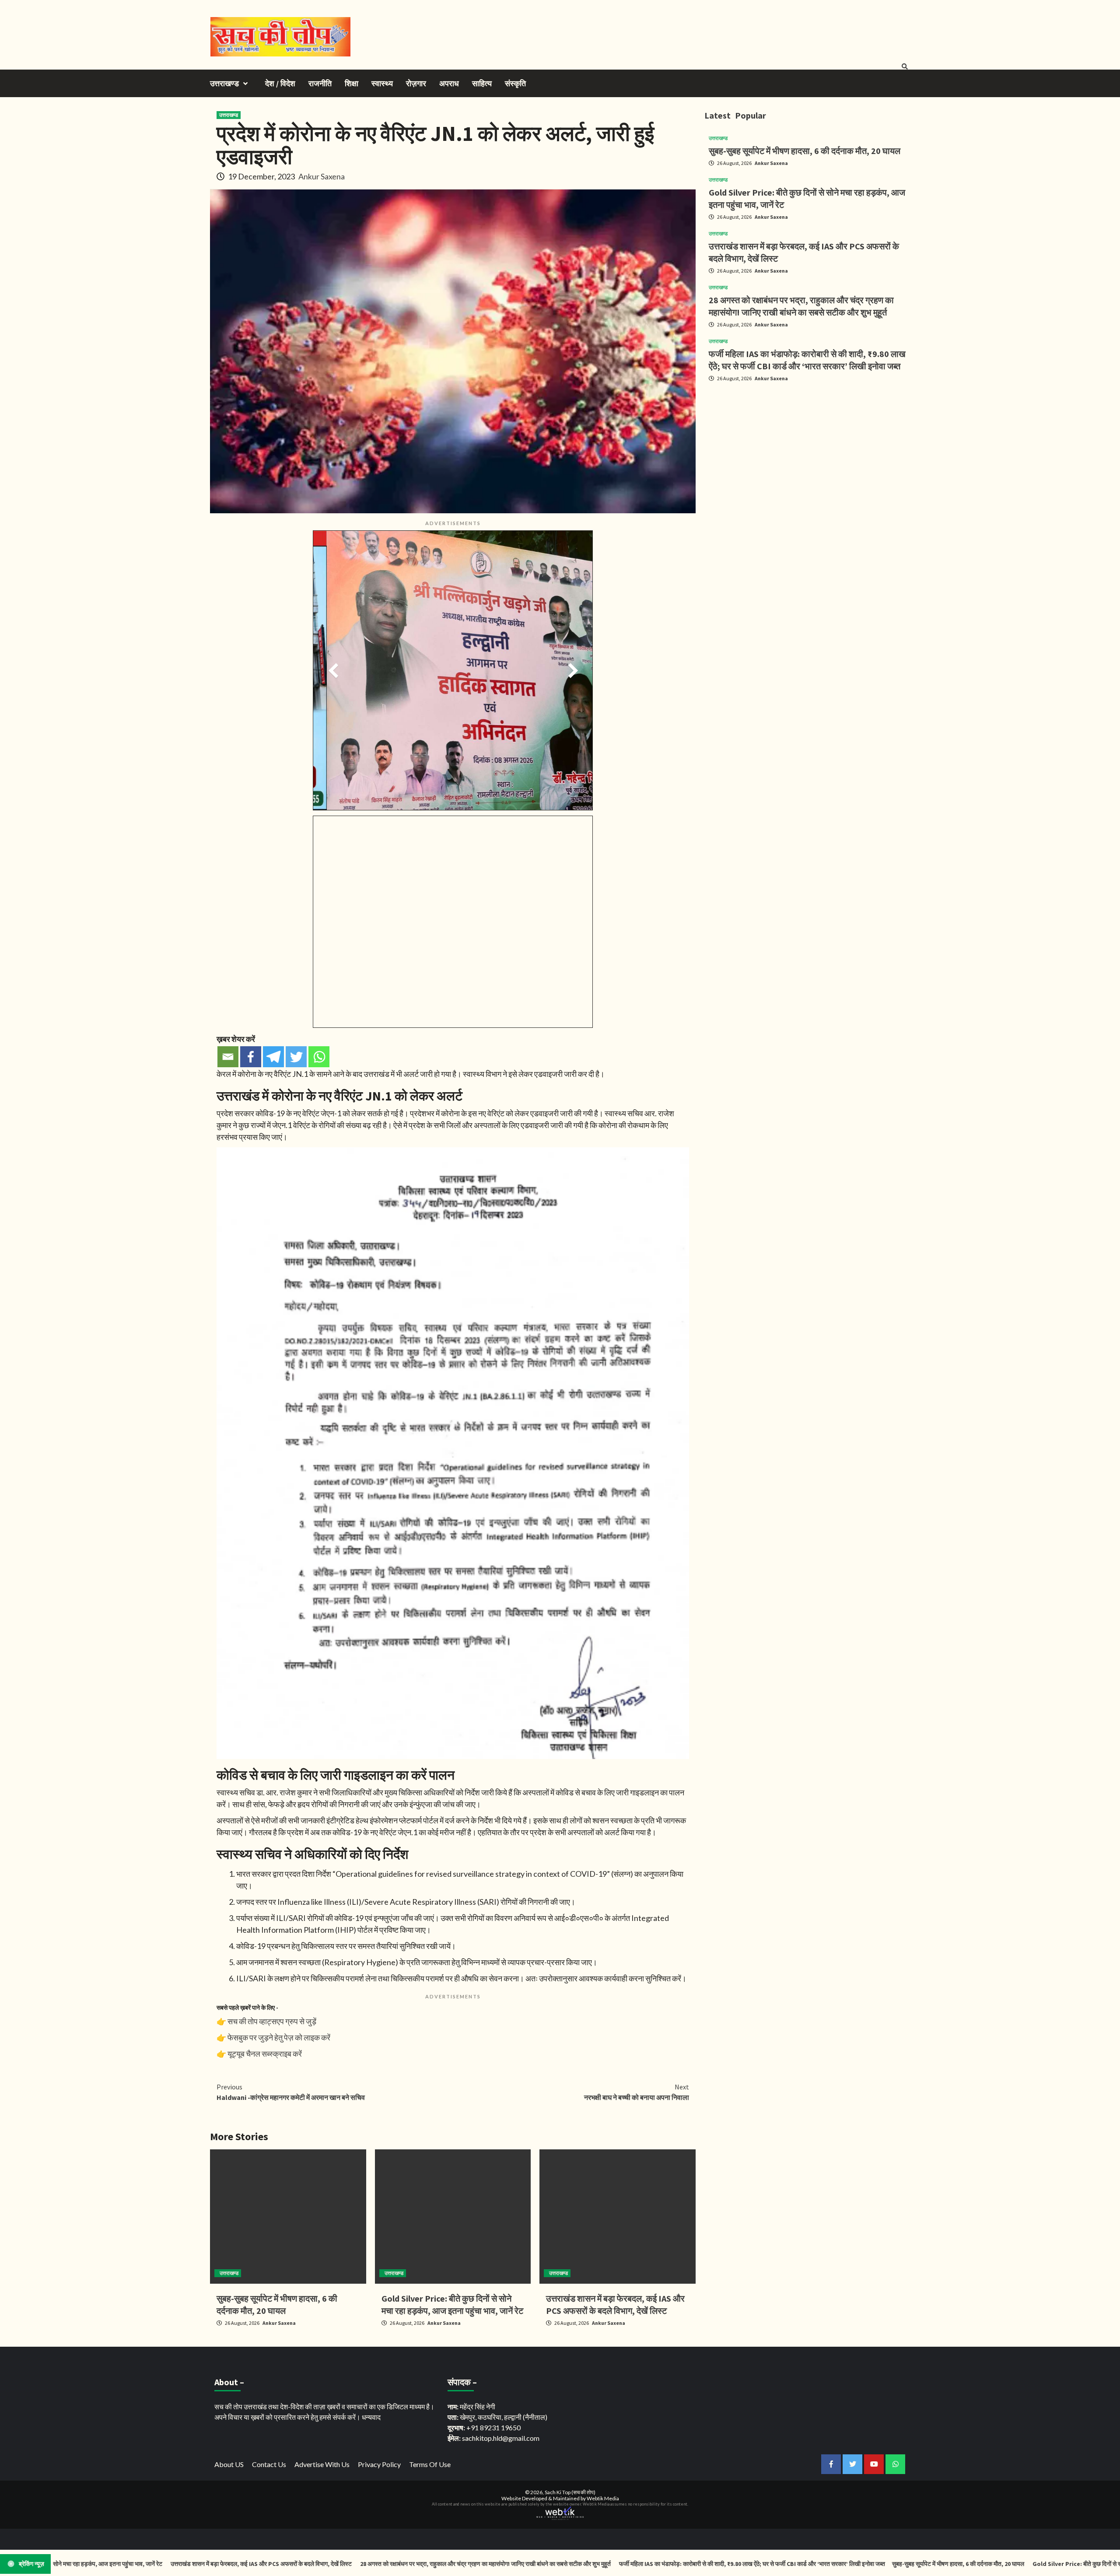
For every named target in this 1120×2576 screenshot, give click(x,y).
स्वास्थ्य (382, 83)
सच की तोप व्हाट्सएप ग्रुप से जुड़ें (272, 2021)
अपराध (449, 83)
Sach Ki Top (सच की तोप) (570, 2492)
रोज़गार (416, 83)
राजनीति (320, 83)
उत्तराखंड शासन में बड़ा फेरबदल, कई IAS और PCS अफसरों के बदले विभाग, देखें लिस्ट (152, 2564)
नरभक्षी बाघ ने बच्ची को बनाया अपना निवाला (637, 2092)
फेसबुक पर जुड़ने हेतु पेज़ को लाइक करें (279, 2037)
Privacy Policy (379, 2464)
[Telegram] (273, 1057)
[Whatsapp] (319, 1057)
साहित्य (482, 83)
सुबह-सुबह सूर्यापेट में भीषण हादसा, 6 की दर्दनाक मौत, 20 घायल (805, 151)
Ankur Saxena (322, 176)
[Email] (228, 1057)
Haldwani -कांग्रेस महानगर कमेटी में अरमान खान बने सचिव (291, 2092)
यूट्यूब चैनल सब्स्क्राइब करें (265, 2054)
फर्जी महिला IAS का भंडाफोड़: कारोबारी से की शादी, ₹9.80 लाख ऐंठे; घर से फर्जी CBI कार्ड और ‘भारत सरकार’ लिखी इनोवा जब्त (642, 2564)
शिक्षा (352, 83)
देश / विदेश (280, 83)
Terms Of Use (430, 2464)
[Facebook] (251, 1057)
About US (229, 2464)
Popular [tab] (751, 115)
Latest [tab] (717, 115)
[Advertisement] (807, 450)
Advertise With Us (322, 2464)
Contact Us (269, 2464)
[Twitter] (296, 1057)
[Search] (905, 67)
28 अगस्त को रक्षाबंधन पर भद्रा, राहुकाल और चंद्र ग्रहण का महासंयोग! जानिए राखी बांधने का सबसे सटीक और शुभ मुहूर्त (376, 2564)
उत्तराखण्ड (224, 83)
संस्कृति (515, 83)
